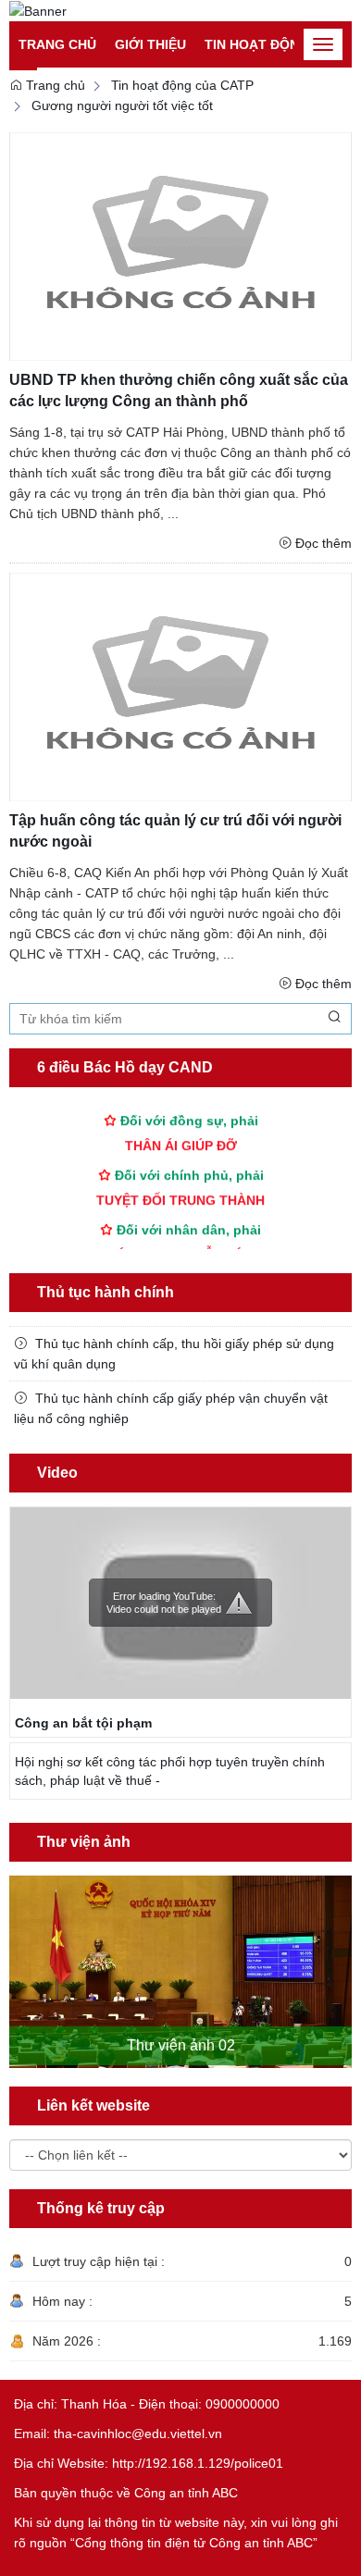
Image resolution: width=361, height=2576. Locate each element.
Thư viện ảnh (84, 1842)
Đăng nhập (221, 19)
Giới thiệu (150, 44)
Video (57, 1473)
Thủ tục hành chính (106, 1292)
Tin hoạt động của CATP (182, 85)
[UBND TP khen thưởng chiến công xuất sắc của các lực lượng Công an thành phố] (180, 246)
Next (341, 1954)
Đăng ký (295, 19)
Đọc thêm (324, 543)
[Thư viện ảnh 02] (180, 1972)
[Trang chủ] (38, 10)
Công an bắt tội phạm (83, 1723)
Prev (20, 1954)
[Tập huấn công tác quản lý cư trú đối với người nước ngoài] (180, 686)
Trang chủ (57, 44)
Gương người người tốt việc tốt (122, 105)
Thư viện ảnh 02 (181, 2045)
